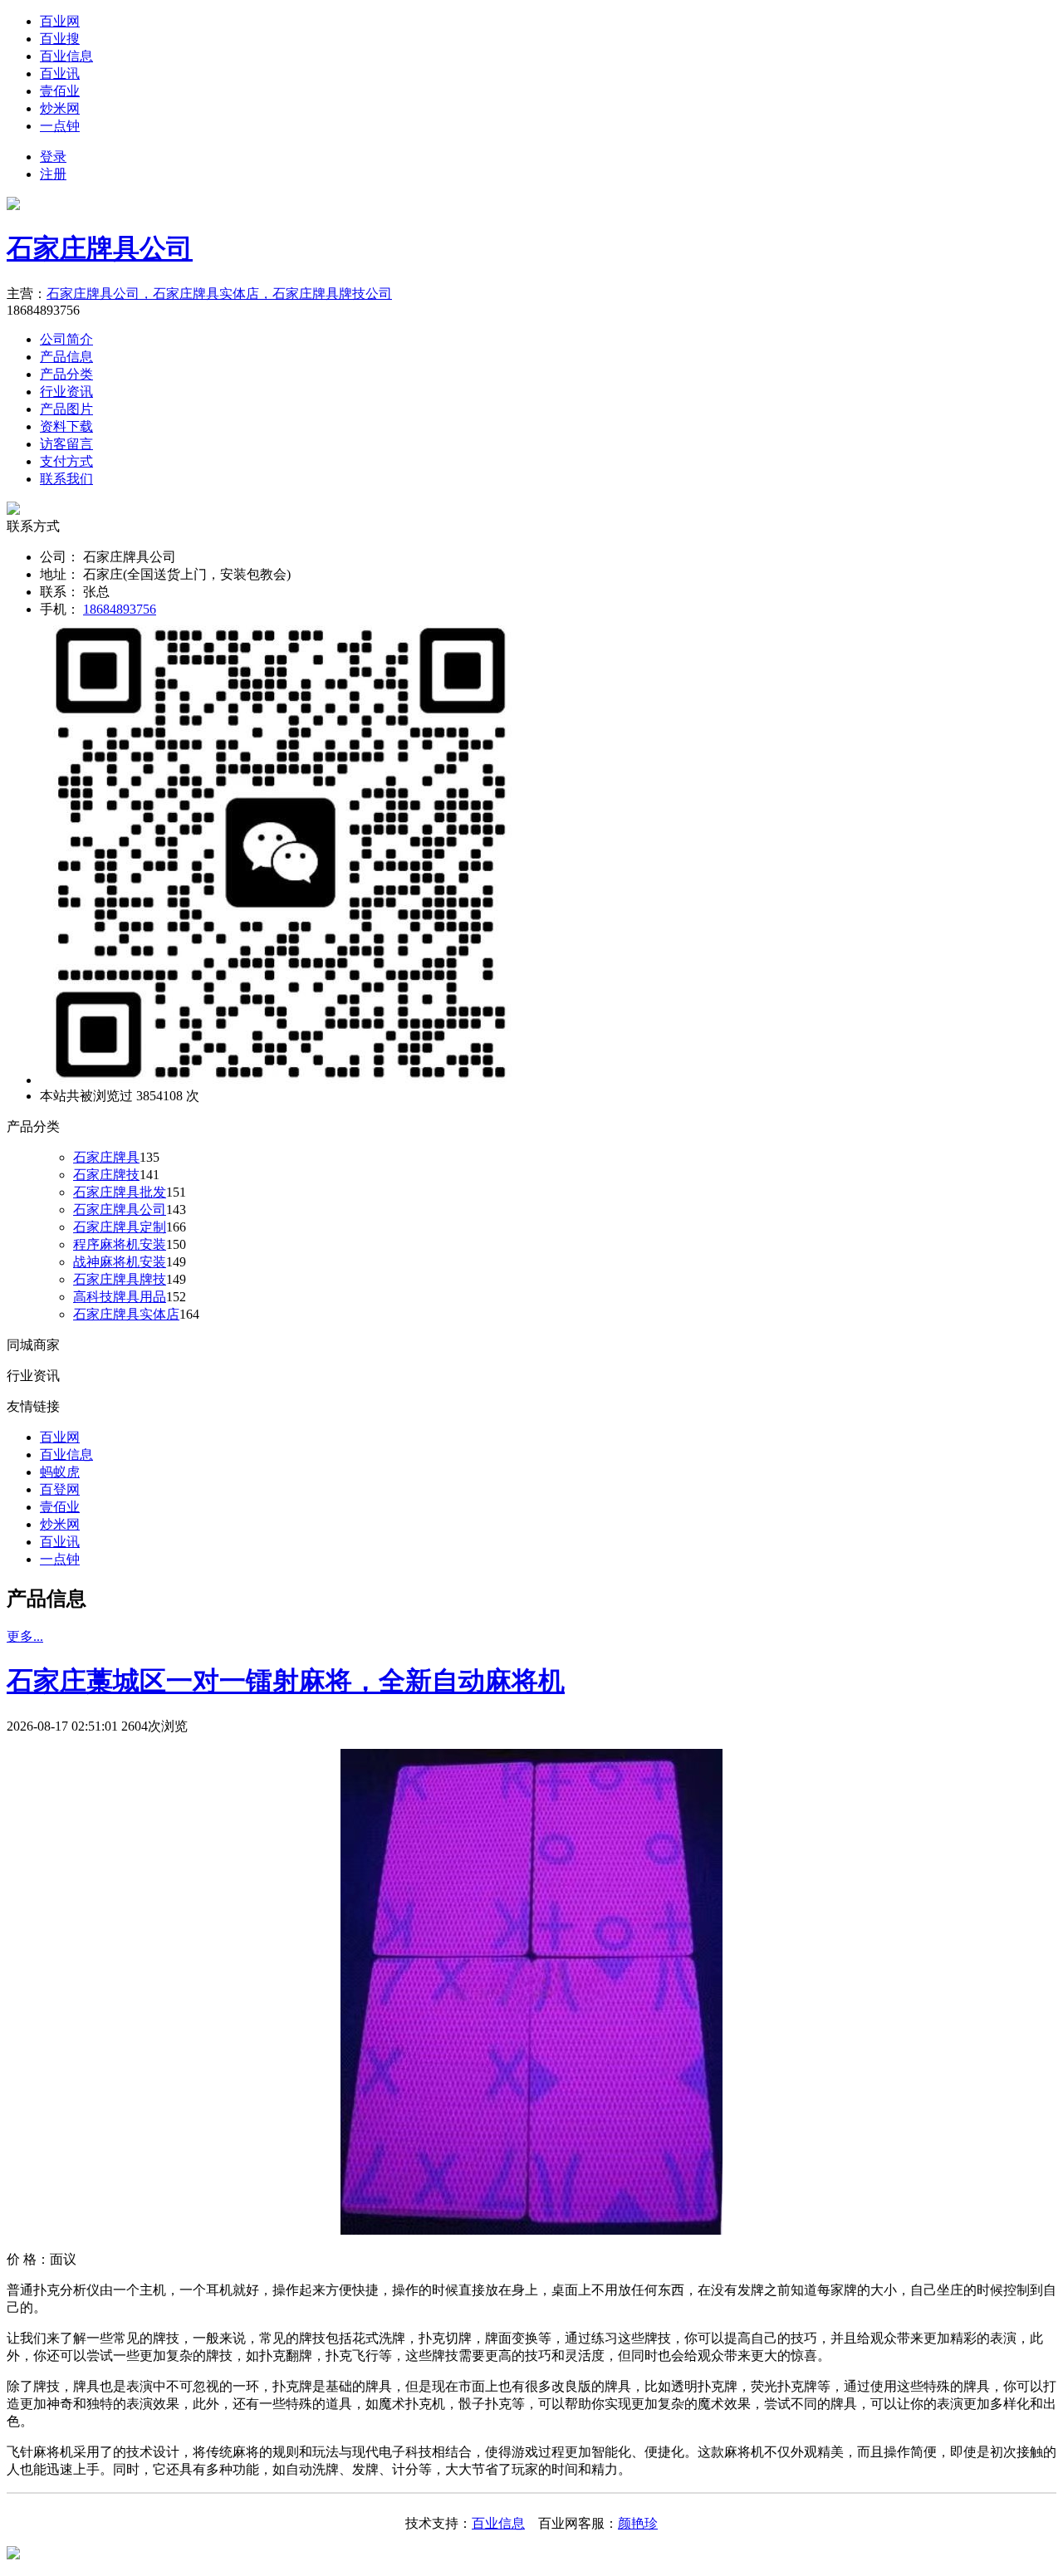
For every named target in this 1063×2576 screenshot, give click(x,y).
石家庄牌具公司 (100, 248)
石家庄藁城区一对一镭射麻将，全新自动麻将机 (286, 1681)
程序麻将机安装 (120, 1244)
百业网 (60, 21)
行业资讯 (66, 392)
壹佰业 (60, 91)
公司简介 (66, 339)
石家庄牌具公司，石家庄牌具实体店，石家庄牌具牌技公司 (219, 294)
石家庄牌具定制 (120, 1227)
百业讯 (60, 73)
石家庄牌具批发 (120, 1192)
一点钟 (60, 126)
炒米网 (60, 108)
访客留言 (66, 444)
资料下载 (66, 426)
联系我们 (66, 479)
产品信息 (66, 357)
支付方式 (66, 461)
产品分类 (66, 374)
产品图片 (66, 409)
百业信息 (66, 56)
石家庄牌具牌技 (120, 1279)
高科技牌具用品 (120, 1297)
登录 (53, 157)
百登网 (60, 1489)
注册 (53, 174)
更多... (25, 1636)
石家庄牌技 (106, 1175)
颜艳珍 (638, 2523)
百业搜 (60, 39)
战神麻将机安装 (120, 1262)
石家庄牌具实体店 (126, 1314)
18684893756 (120, 609)
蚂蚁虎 (60, 1472)
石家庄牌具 (106, 1157)
